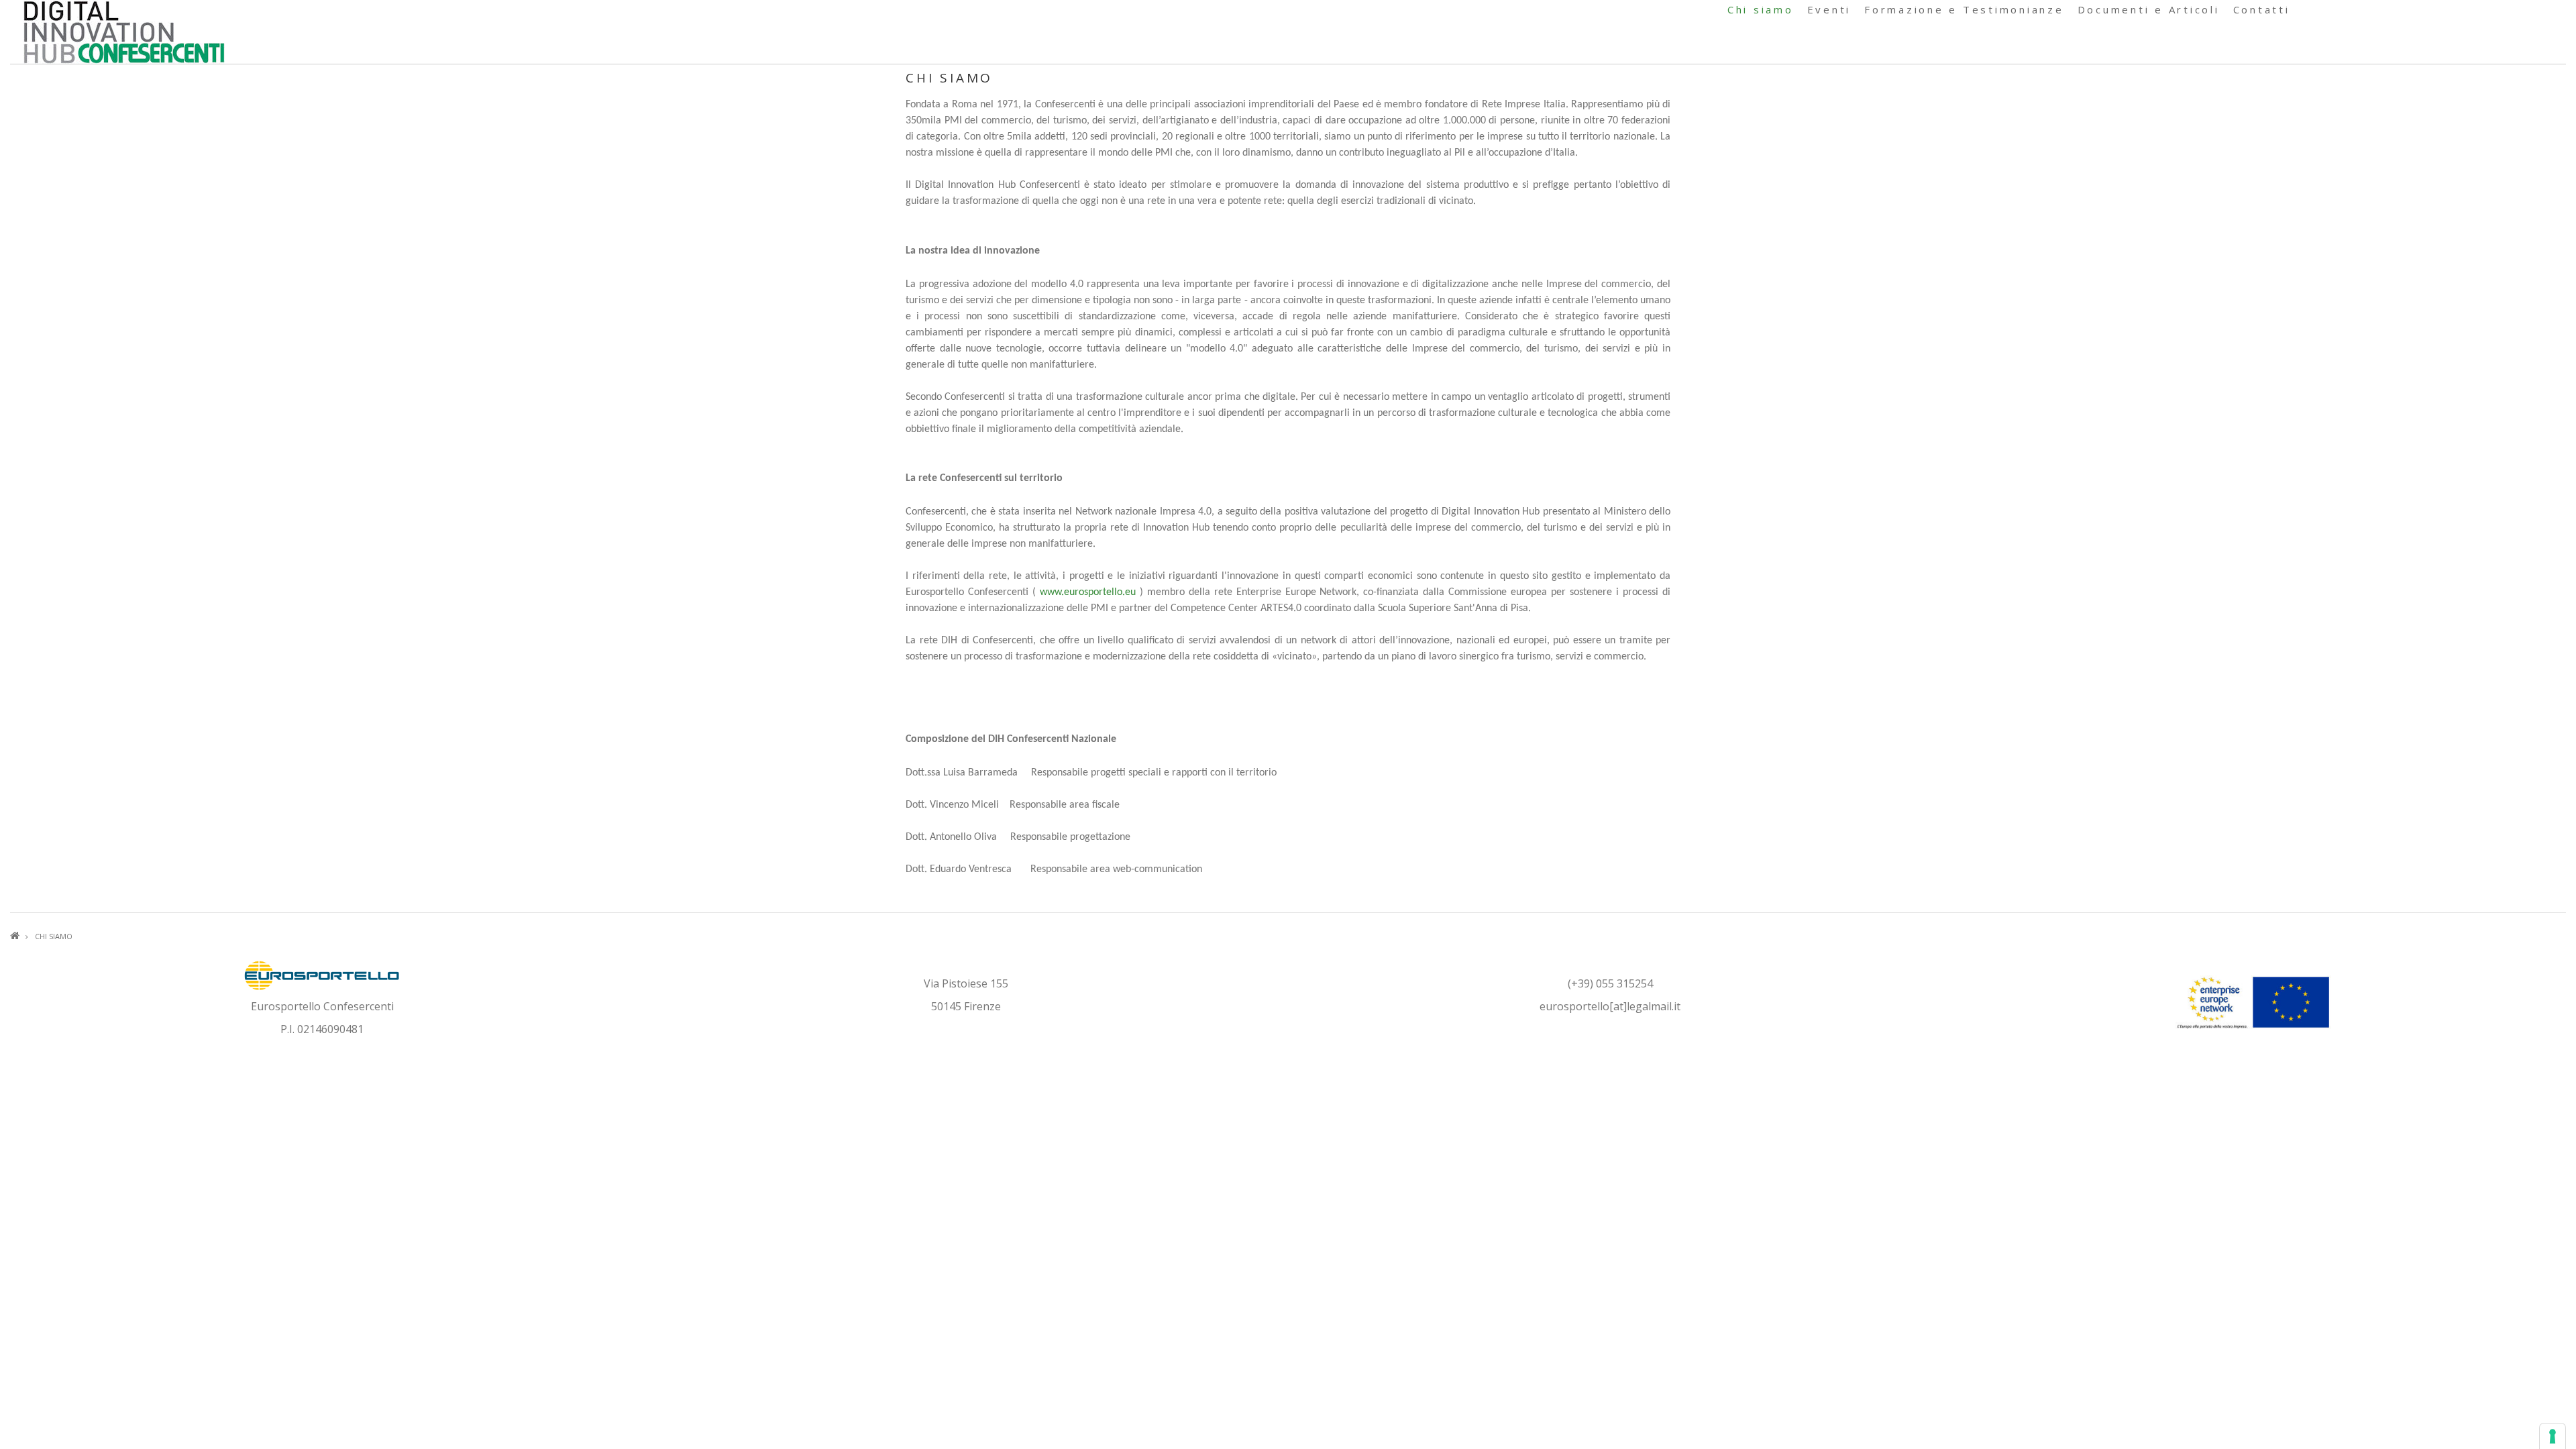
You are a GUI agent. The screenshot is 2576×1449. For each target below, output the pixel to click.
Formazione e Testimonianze (1964, 9)
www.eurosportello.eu (1088, 592)
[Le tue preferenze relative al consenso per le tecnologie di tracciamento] (2553, 1436)
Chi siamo (1761, 9)
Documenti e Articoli (2149, 9)
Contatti (2262, 9)
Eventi (1829, 9)
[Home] (124, 31)
